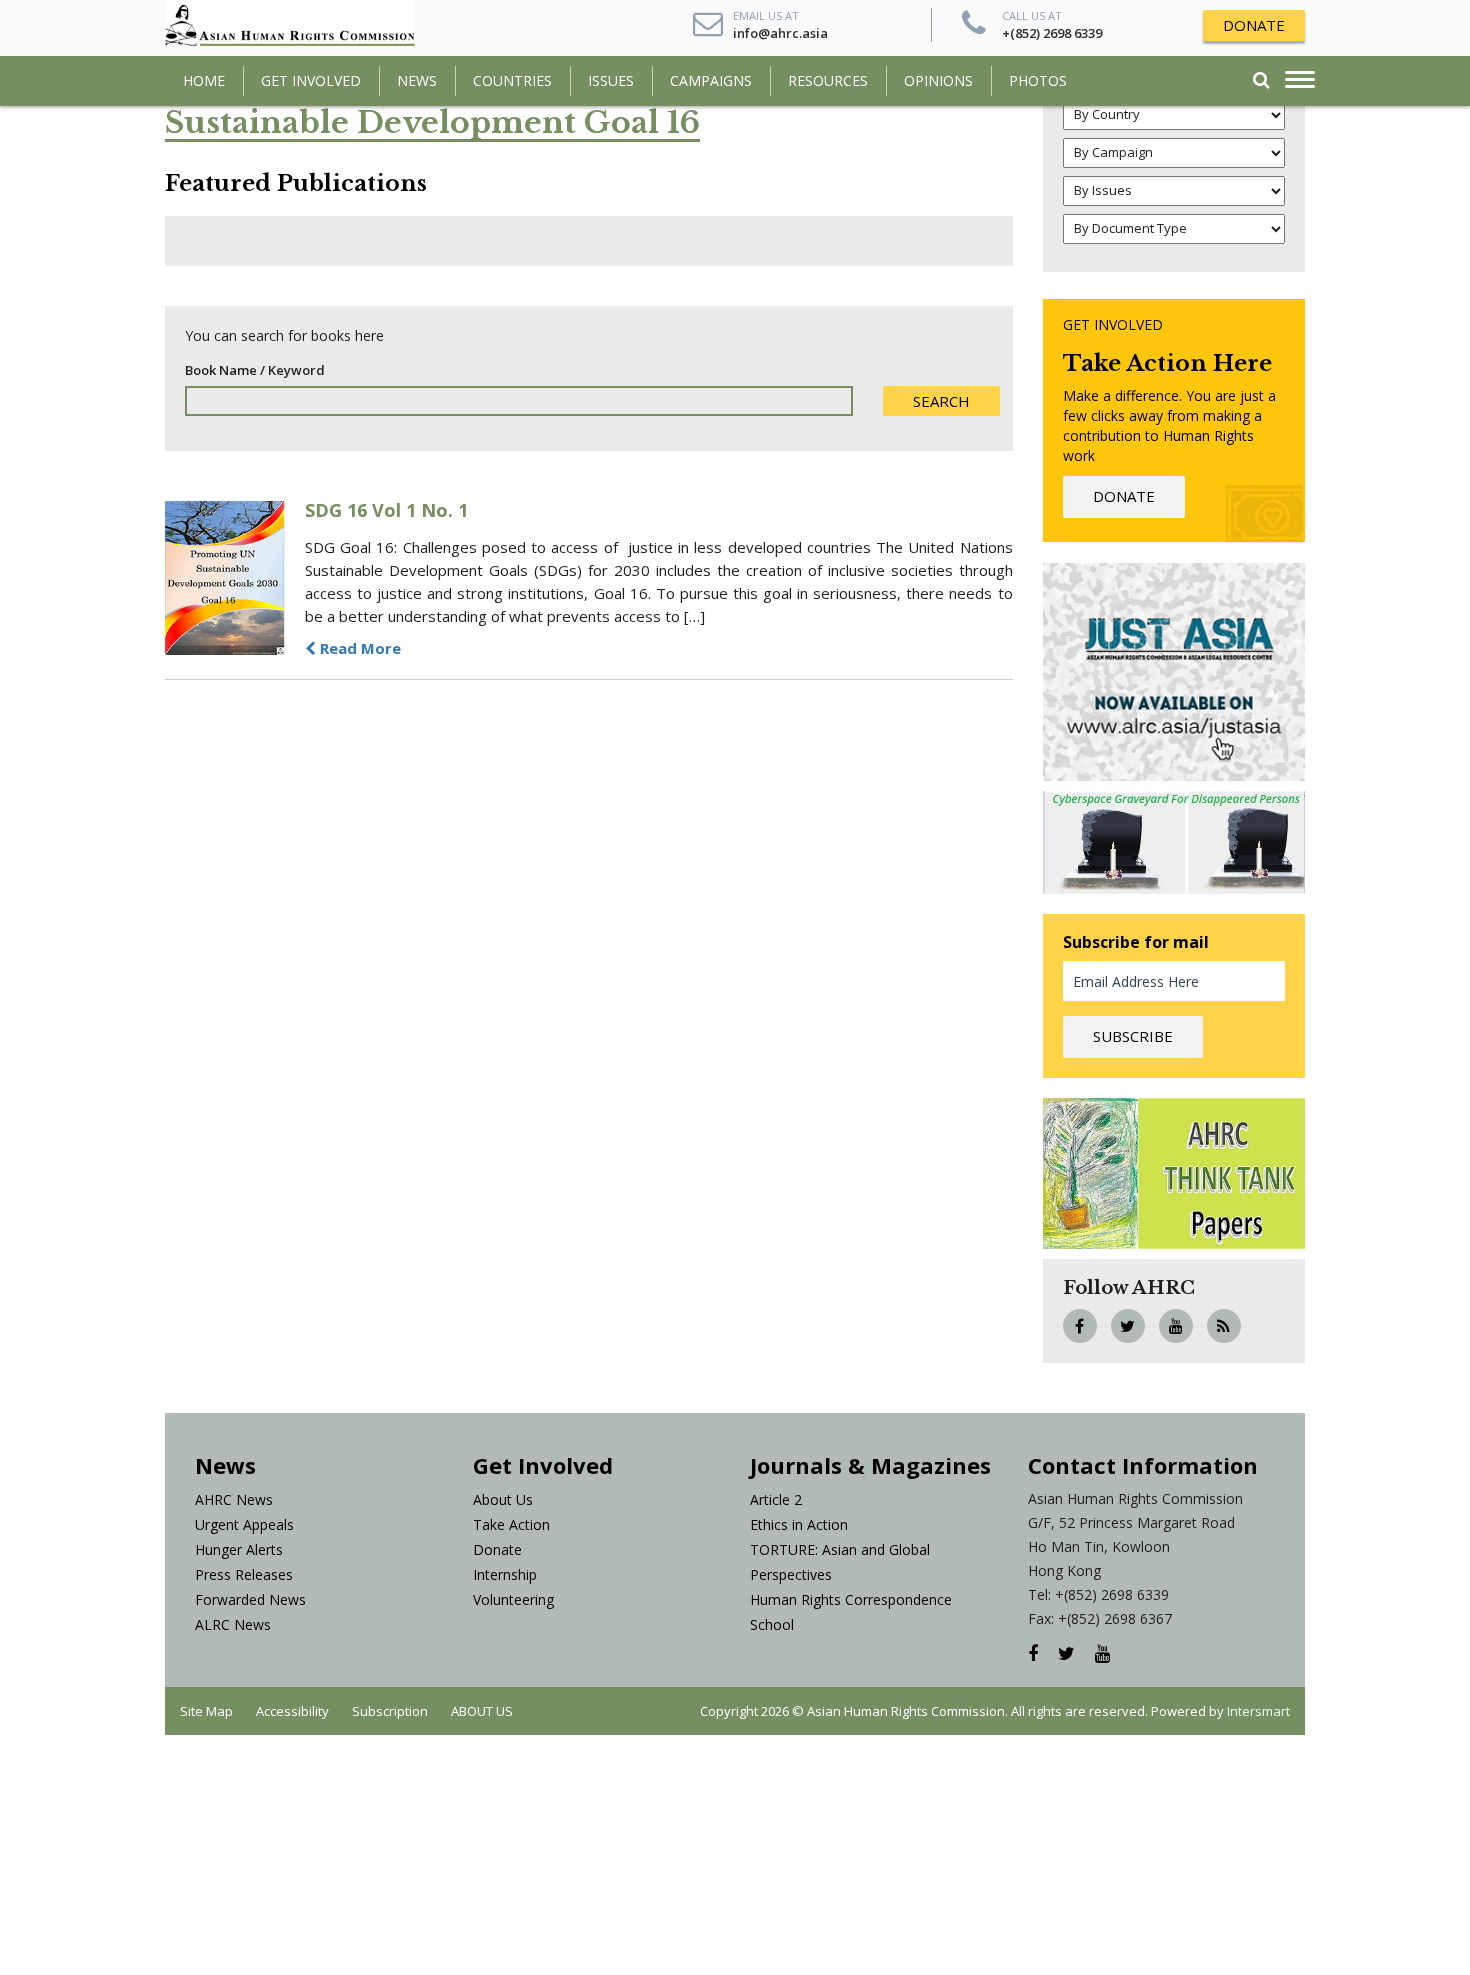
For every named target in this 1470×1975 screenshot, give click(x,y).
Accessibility (292, 1711)
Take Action (511, 1524)
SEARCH (941, 401)
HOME (204, 80)
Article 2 (776, 1499)
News (417, 80)
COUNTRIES (512, 80)
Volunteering (513, 1599)
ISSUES (611, 80)
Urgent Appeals (244, 1524)
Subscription (390, 1711)
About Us (503, 1499)
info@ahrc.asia (780, 33)
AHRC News (234, 1499)
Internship (505, 1574)
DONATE (1254, 25)
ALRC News (233, 1624)
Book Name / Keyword (255, 370)
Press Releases (244, 1574)
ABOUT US (482, 1711)
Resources (828, 80)
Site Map (206, 1711)
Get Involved (311, 80)
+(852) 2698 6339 (1052, 33)
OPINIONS (938, 80)
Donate (497, 1549)
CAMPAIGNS (711, 80)
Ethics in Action (799, 1524)
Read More (358, 648)
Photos (1038, 80)
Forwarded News (250, 1599)
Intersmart (1258, 1711)
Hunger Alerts (239, 1549)
